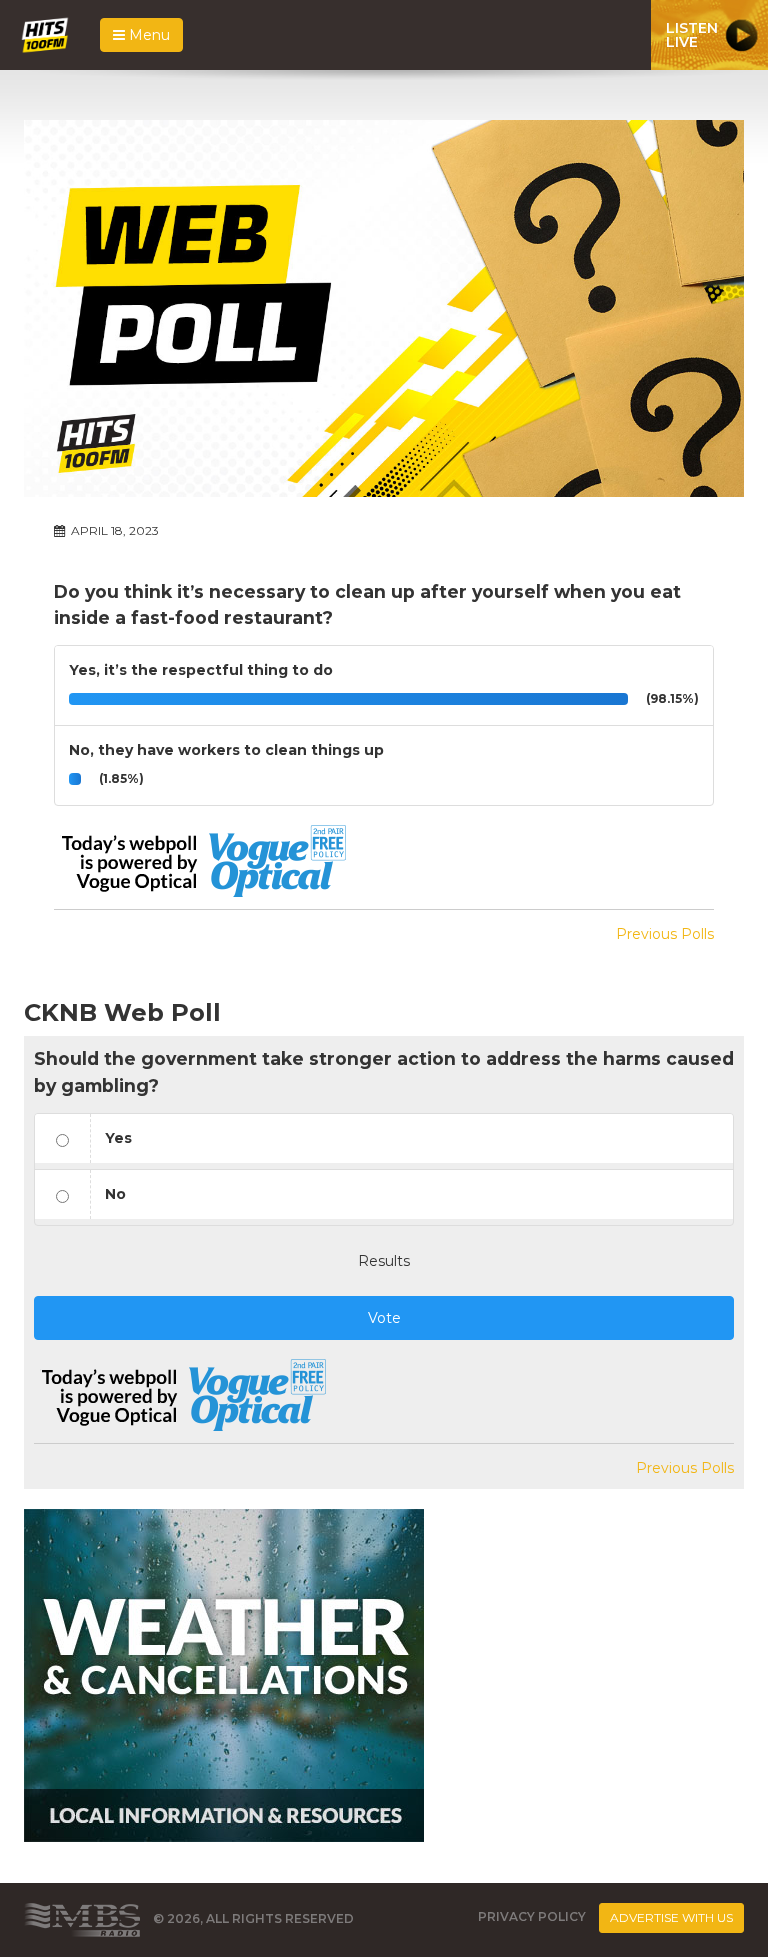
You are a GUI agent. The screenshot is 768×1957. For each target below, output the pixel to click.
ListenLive (692, 35)
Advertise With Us (671, 1917)
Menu (147, 35)
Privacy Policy (532, 1916)
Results (384, 1261)
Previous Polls (665, 934)
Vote (384, 1318)
